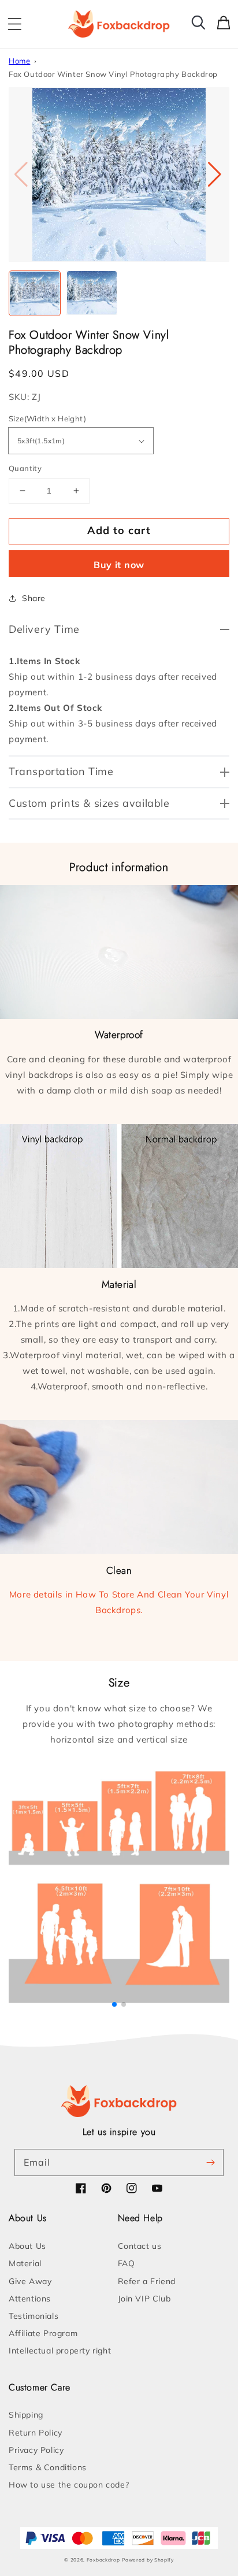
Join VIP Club (144, 2299)
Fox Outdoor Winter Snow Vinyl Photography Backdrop (113, 74)
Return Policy (36, 2433)
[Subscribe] (210, 2162)
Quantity (25, 468)
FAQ (127, 2263)
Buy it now (119, 565)
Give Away (30, 2281)
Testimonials (34, 2316)
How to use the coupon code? (69, 2485)
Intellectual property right (60, 2351)
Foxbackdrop (103, 2560)
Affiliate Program (43, 2333)
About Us (27, 2246)
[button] (14, 24)
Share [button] (34, 598)
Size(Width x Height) (47, 418)
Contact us (140, 2246)
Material (25, 2263)
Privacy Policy (36, 2450)
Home (19, 61)
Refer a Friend (147, 2281)
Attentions (30, 2299)
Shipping (26, 2415)
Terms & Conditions (48, 2467)
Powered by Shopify (148, 2560)
